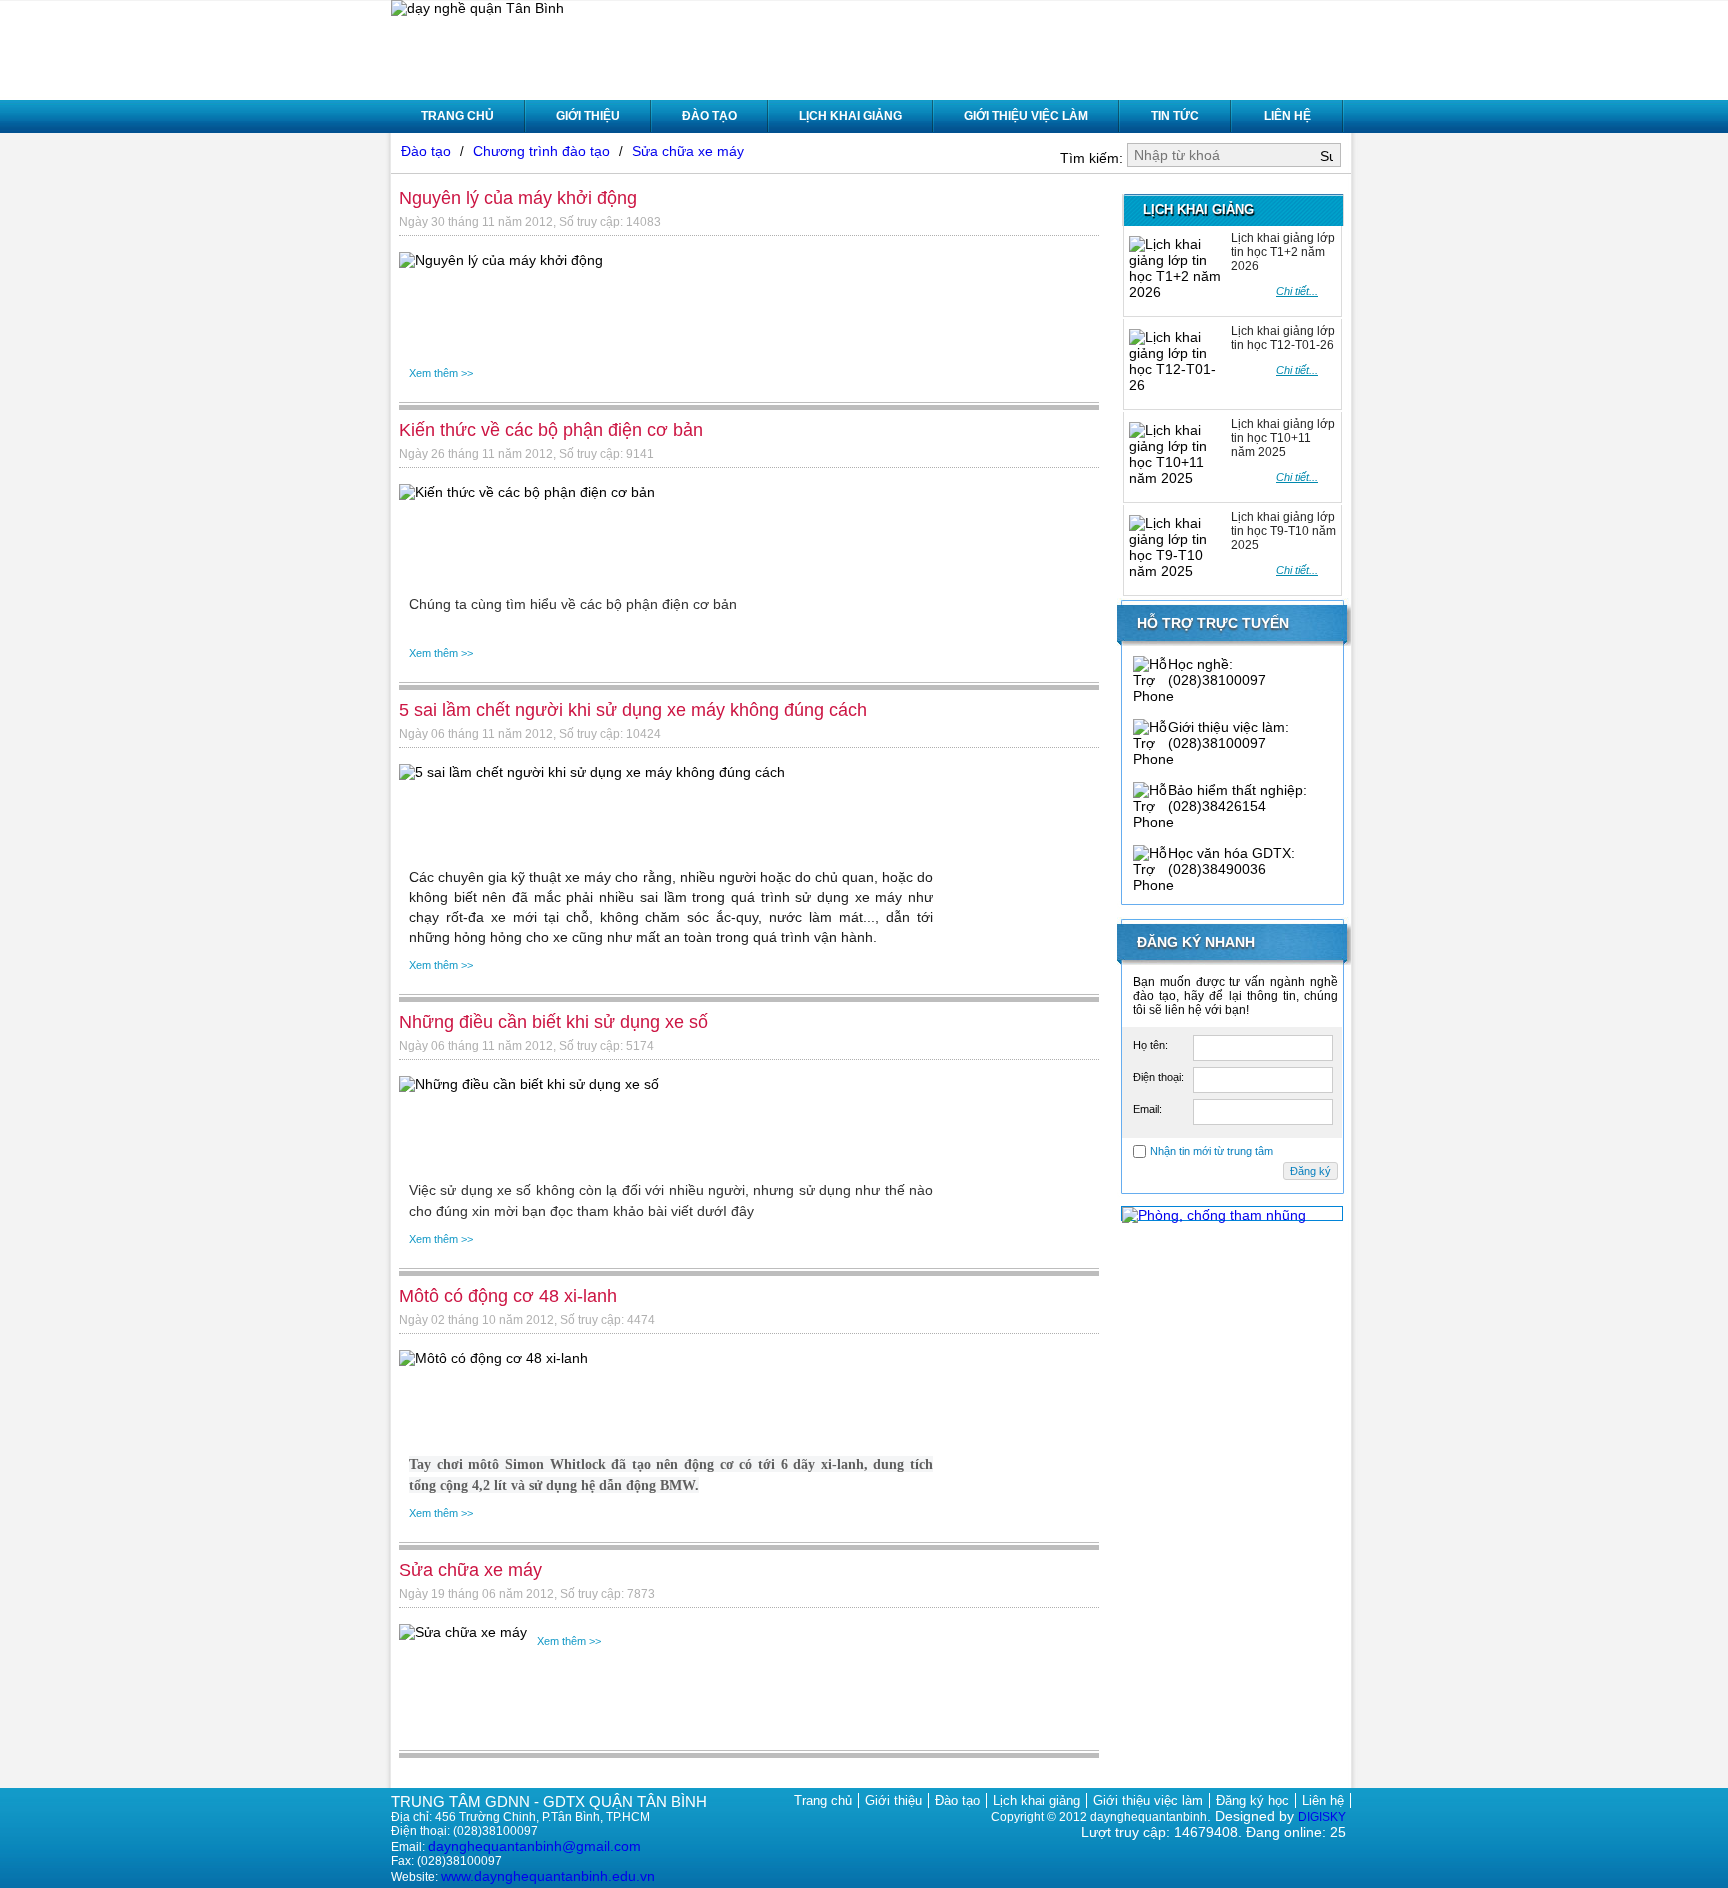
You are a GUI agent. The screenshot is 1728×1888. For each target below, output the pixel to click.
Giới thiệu (588, 116)
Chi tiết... (1297, 291)
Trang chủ (823, 1800)
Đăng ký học (1252, 1800)
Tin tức (1175, 116)
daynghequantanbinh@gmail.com (534, 1846)
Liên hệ (1287, 116)
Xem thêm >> (441, 373)
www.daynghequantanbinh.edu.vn (548, 1876)
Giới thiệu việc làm (1026, 116)
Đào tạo (709, 116)
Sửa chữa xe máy (688, 151)
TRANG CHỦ (457, 116)
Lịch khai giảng (850, 116)
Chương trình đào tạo (543, 151)
